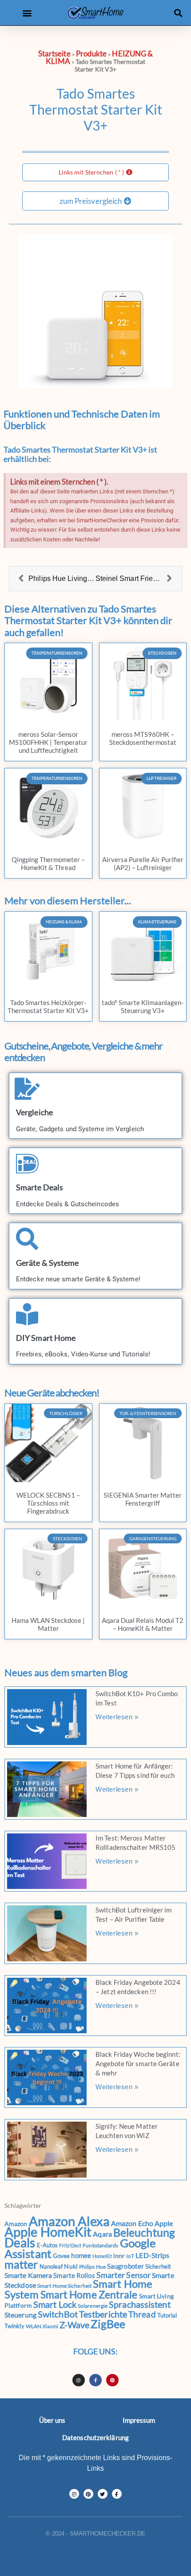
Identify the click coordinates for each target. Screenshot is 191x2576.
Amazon (16, 2224)
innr (119, 2256)
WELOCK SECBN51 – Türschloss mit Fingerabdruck (48, 1503)
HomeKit (102, 2256)
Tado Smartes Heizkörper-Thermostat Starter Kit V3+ (48, 1006)
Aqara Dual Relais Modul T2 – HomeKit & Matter (143, 1624)
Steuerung (20, 2315)
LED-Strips (152, 2255)
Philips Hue (92, 2267)
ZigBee (108, 2324)
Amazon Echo (132, 2223)
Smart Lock (55, 2304)
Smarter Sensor (123, 2275)
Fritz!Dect (70, 2245)
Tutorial (167, 2315)
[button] (27, 13)
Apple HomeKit (48, 2232)
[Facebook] (117, 2494)
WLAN (34, 2326)
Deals (20, 2243)
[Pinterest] (112, 2380)
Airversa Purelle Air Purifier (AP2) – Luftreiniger (143, 863)
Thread (142, 2314)
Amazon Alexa (69, 2221)
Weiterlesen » (117, 1717)
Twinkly (14, 2326)
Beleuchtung (144, 2232)
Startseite (54, 54)
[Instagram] (79, 2380)
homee (81, 2255)
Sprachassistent (140, 2304)
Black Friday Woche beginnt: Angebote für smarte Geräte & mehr (138, 2063)
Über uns (52, 2420)
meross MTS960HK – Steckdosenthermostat (143, 738)
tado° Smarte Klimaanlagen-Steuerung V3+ (143, 1006)
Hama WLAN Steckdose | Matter (48, 1624)
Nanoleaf (51, 2266)
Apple (164, 2223)
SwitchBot (58, 2314)
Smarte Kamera (28, 2275)
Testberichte (103, 2314)
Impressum (139, 2420)
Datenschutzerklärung (95, 2437)
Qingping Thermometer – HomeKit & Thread (48, 863)
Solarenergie (93, 2306)
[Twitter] (103, 2494)
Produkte (92, 54)
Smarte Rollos (74, 2275)
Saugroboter (125, 2266)
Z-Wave (75, 2325)
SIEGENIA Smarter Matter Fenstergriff (143, 1499)
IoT (130, 2256)
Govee (62, 2256)
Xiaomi (50, 2326)
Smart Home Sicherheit (64, 2286)
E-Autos (48, 2245)
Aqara (102, 2234)
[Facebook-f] (95, 2380)
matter (21, 2264)
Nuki (71, 2266)
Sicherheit (158, 2266)
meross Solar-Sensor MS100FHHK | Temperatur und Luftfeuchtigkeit (48, 742)
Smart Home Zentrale (89, 2295)
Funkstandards (100, 2245)
